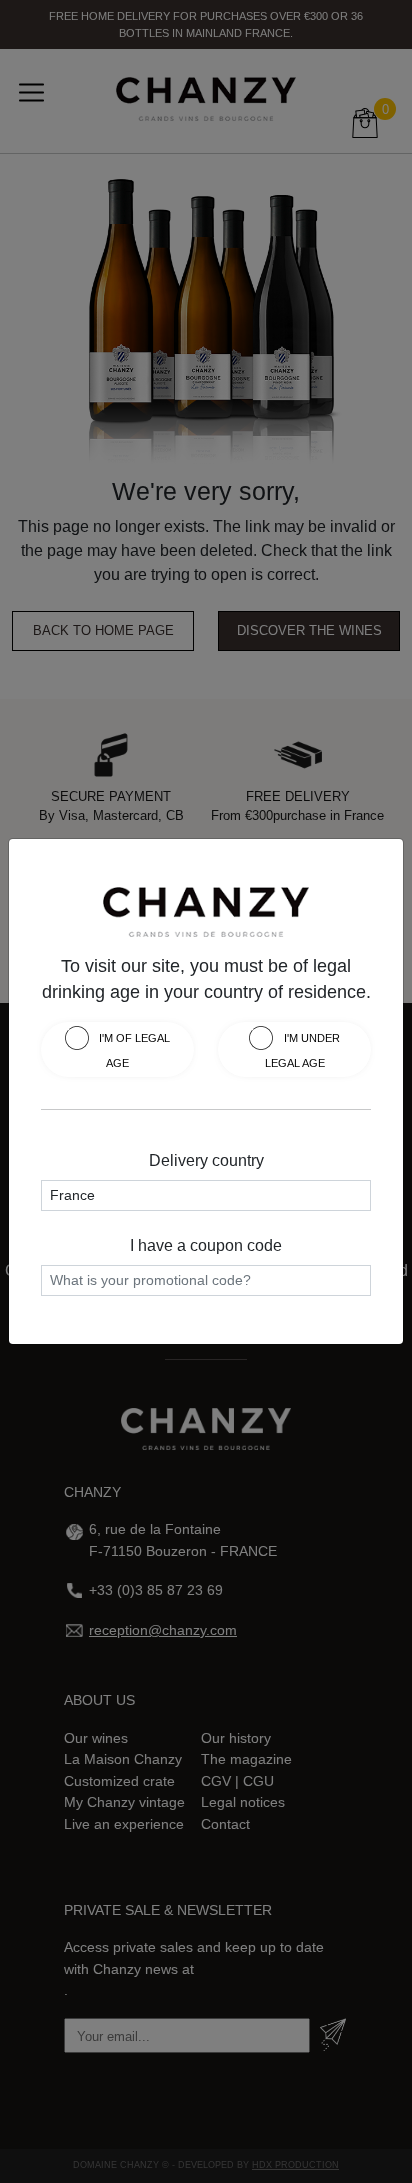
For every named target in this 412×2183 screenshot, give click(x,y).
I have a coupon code (206, 1245)
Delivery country (206, 1160)
